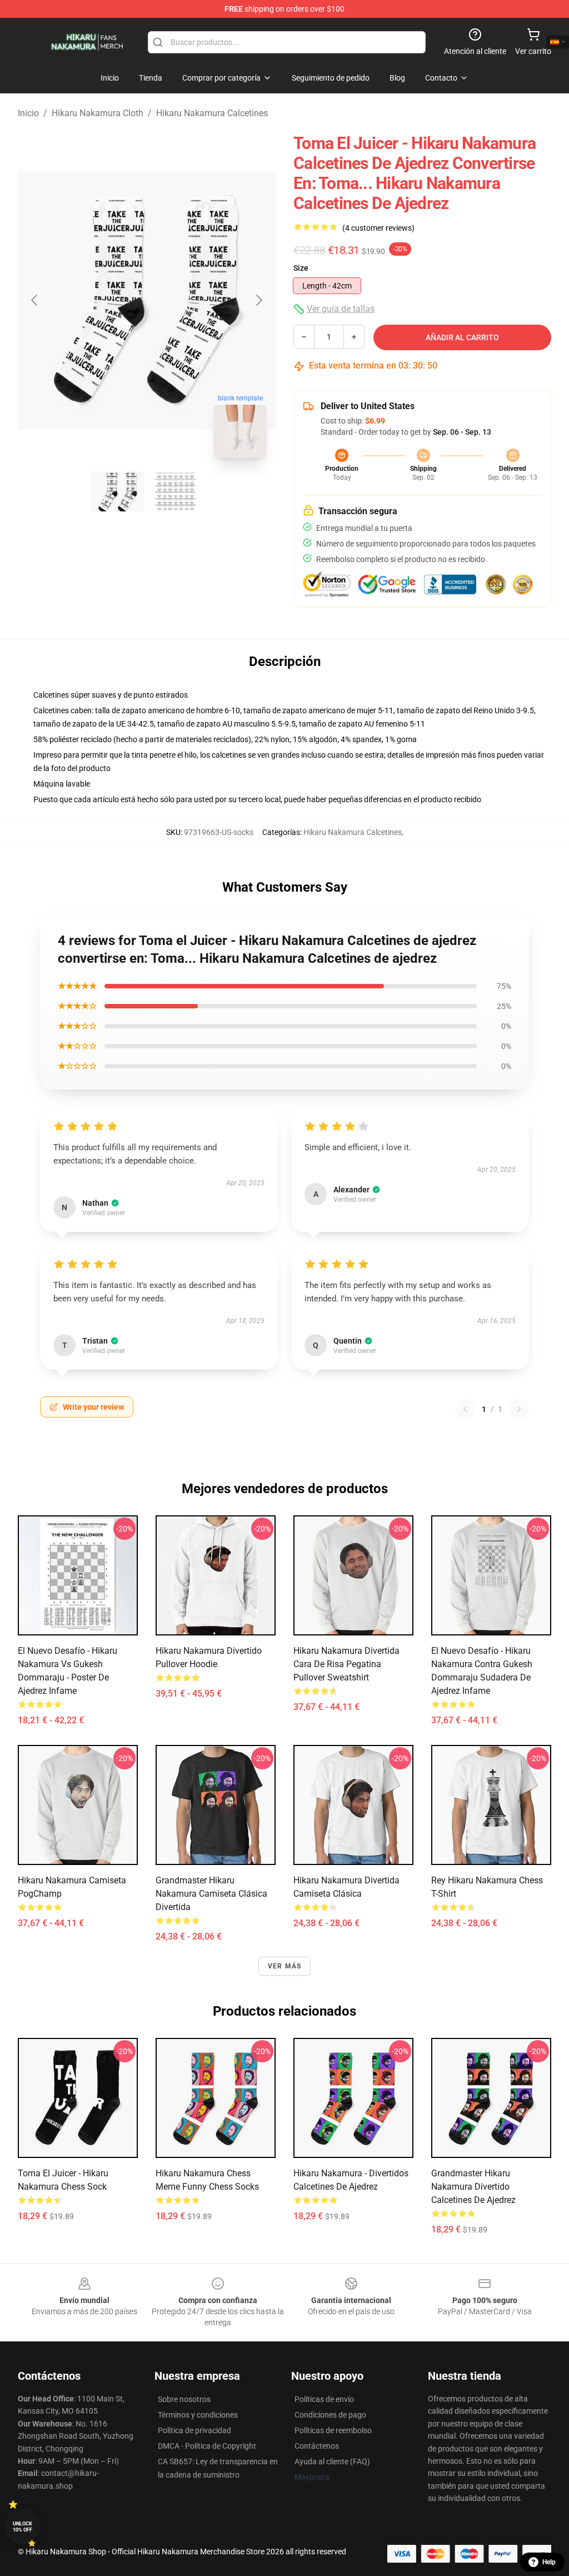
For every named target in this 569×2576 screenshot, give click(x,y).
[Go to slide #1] (118, 491)
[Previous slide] (35, 300)
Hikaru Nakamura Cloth (98, 113)
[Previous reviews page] (465, 1409)
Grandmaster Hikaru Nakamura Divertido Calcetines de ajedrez (473, 2187)
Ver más (284, 1966)
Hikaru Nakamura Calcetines (212, 113)
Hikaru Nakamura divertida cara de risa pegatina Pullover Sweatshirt (346, 1664)
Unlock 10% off (23, 2527)
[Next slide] (258, 300)
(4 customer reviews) (378, 228)
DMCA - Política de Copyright (207, 2446)
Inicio (28, 113)
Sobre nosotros (184, 2399)
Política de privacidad (194, 2430)
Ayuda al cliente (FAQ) (332, 2461)
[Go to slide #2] (176, 491)
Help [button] (549, 2562)
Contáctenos (317, 2446)
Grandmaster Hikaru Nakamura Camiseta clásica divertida (211, 1894)
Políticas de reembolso (333, 2430)
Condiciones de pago (330, 2415)
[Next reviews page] (519, 1409)
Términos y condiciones (198, 2415)
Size (301, 268)
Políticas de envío (324, 2399)
